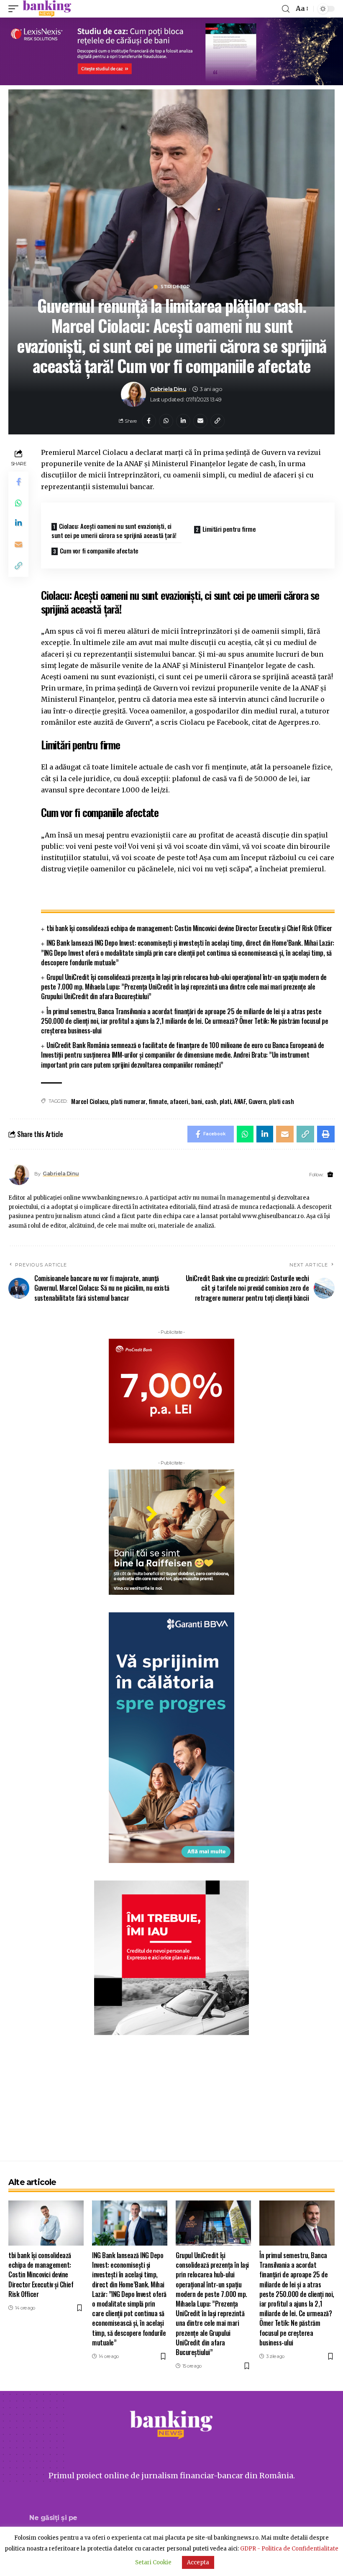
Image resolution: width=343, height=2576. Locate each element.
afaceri (179, 1101)
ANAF (240, 1101)
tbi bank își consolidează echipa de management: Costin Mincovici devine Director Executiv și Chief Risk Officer (189, 928)
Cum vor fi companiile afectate (99, 551)
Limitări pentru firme (229, 529)
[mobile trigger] (15, 9)
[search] (286, 9)
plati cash (281, 1101)
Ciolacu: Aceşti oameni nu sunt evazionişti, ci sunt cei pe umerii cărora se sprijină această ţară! (114, 531)
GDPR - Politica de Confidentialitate (289, 2549)
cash (211, 1101)
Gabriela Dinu (168, 389)
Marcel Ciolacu (90, 1101)
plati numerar (128, 1101)
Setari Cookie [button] (153, 2562)
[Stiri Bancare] (47, 9)
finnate (158, 1101)
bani (197, 1101)
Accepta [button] (198, 2562)
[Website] (330, 1175)
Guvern (257, 1101)
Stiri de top (175, 287)
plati (225, 1101)
